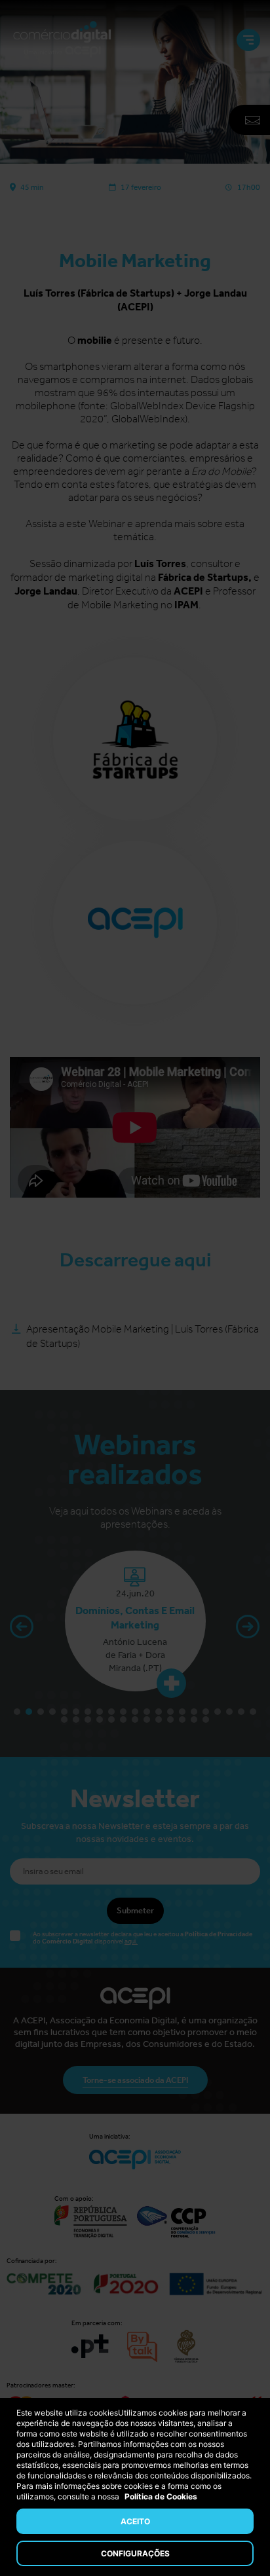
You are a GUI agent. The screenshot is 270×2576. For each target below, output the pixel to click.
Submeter (135, 1910)
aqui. (131, 1941)
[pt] (62, 40)
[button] (245, 1629)
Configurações (135, 2553)
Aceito (135, 2521)
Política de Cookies (161, 2496)
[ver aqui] (27, 1683)
